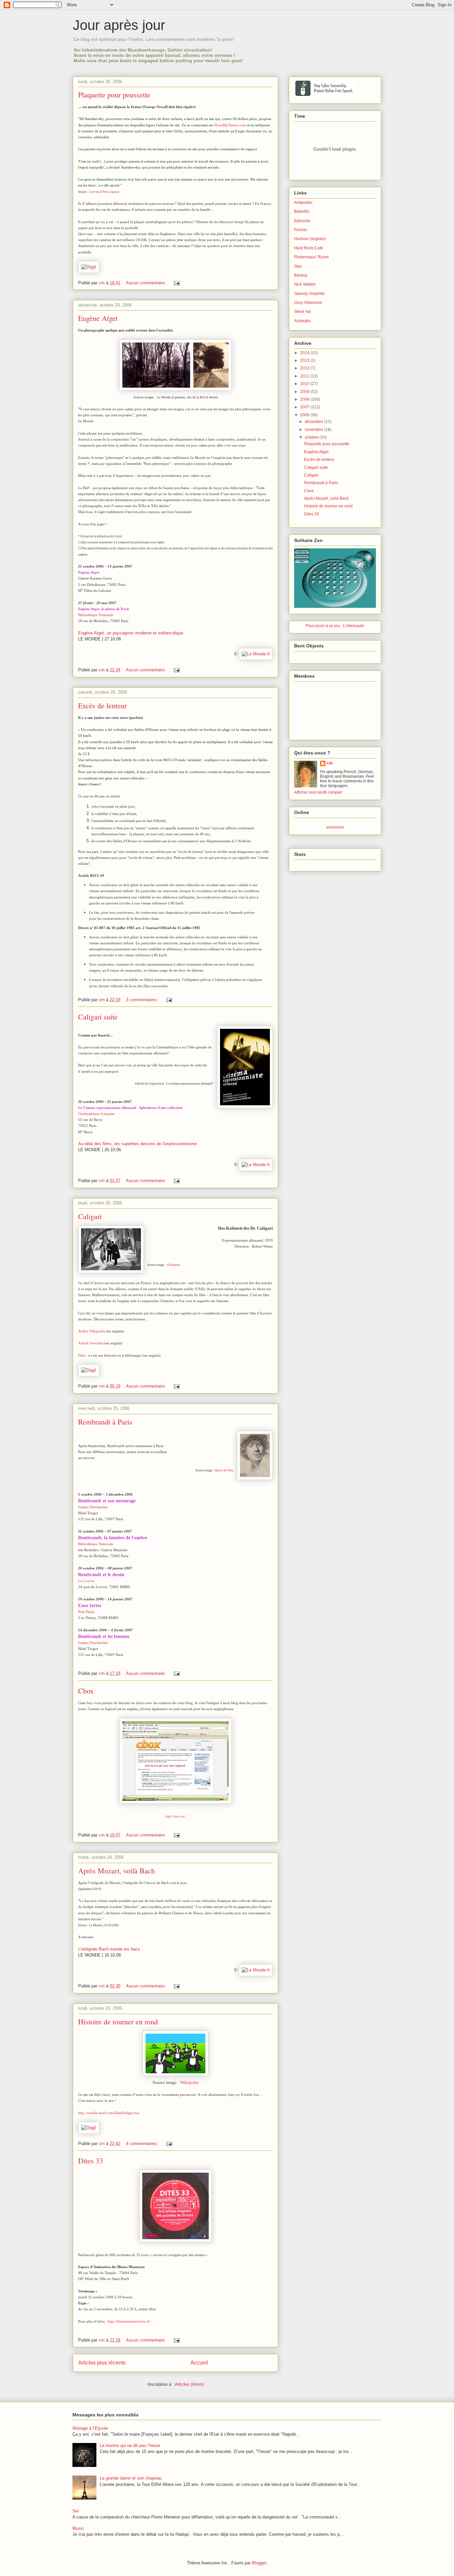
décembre (314, 422)
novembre (314, 430)
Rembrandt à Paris (105, 1422)
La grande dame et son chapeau (131, 2478)
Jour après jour (119, 25)
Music (78, 2528)
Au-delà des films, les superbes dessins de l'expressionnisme (137, 1144)
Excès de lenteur (102, 705)
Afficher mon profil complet (318, 792)
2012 (305, 368)
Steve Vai (303, 312)
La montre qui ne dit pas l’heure (130, 2445)
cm (330, 763)
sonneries (335, 827)
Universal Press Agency (104, 192)
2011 (305, 376)
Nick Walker (305, 284)
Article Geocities (91, 1343)
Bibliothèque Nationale (96, 615)
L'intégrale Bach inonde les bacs (109, 1949)
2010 (305, 384)
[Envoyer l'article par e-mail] (176, 283)
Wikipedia (173, 1265)
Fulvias (301, 230)
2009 (305, 392)
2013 (305, 360)
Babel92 (302, 211)
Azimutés (302, 321)
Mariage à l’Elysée (90, 2428)
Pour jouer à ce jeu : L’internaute (335, 626)
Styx (298, 266)
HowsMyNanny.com (230, 125)
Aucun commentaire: (147, 283)
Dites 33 (91, 2161)
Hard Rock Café (309, 248)
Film (82, 1355)
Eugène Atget (98, 318)
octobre (312, 437)
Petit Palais (86, 1612)
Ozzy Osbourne (308, 303)
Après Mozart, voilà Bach (116, 1871)
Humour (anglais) (310, 239)
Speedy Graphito (309, 294)
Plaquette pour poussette (114, 95)
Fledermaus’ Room (311, 257)
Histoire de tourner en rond (118, 2022)
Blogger (259, 2563)
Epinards (302, 221)
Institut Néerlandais (93, 1507)
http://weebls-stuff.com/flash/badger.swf (109, 2113)
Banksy (301, 275)
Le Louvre (86, 1581)
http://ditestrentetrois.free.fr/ (129, 2321)
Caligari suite (98, 1017)
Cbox (86, 1691)
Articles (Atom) (189, 2384)
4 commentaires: (143, 2144)
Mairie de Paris (224, 1470)
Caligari (90, 1216)
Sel (76, 2511)
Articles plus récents (102, 2363)
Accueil (199, 2363)
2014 (305, 353)
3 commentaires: (143, 1000)
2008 (305, 399)
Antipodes (303, 203)
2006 (305, 415)
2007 (305, 407)
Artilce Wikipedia (92, 1331)
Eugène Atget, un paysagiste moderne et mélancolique (131, 633)
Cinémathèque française (96, 1114)
